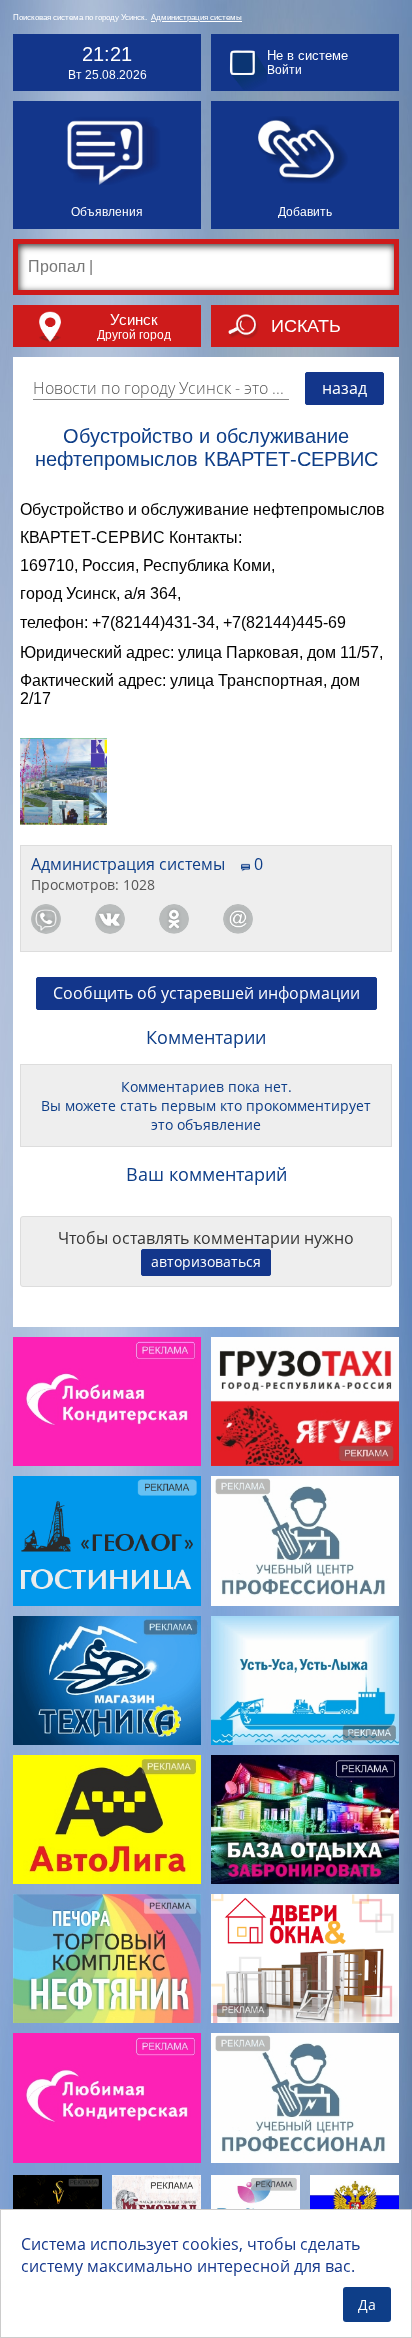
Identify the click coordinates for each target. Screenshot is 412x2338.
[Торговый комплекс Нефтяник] (107, 1958)
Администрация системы (196, 17)
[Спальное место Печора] (255, 2205)
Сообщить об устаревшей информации (206, 993)
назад (344, 388)
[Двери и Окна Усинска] (305, 1958)
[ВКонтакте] (110, 919)
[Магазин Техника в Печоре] (107, 1680)
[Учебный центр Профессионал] (305, 1540)
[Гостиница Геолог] (107, 1540)
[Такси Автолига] (107, 1819)
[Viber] (302, 919)
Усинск (134, 319)
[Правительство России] (354, 2205)
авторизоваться (206, 1261)
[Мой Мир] (238, 919)
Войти (284, 70)
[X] (366, 919)
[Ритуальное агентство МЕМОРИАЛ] (156, 2206)
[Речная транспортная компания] (305, 1680)
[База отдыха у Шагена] (305, 1819)
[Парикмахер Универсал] (57, 2205)
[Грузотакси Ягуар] (305, 1401)
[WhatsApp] (46, 919)
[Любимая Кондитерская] (107, 1401)
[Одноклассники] (174, 919)
